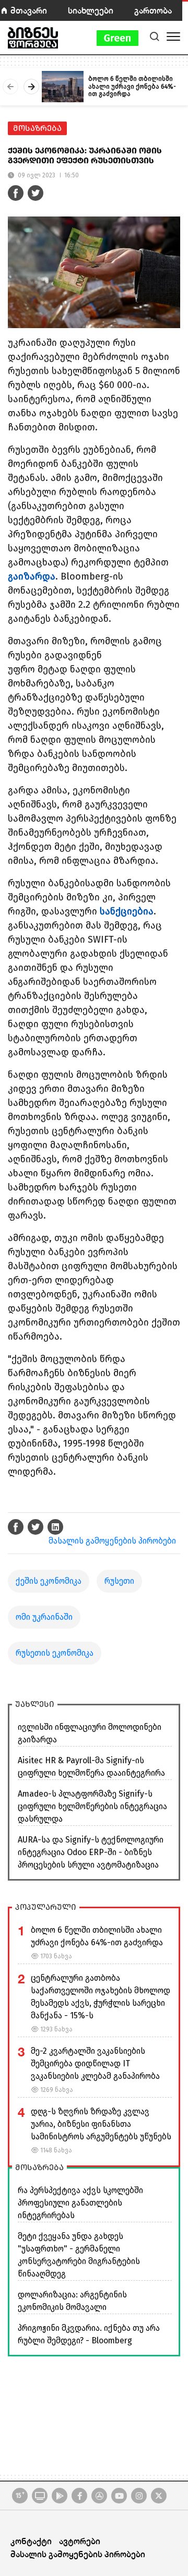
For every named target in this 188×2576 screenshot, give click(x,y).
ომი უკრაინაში (44, 1617)
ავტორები (80, 2541)
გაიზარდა (32, 576)
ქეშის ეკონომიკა (49, 1581)
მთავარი (29, 10)
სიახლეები (91, 10)
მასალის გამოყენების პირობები (112, 1541)
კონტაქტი (31, 2541)
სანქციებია (127, 911)
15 (20, 2495)
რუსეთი (119, 1581)
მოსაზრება (37, 128)
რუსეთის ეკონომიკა (55, 1653)
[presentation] (10, 87)
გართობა (153, 10)
